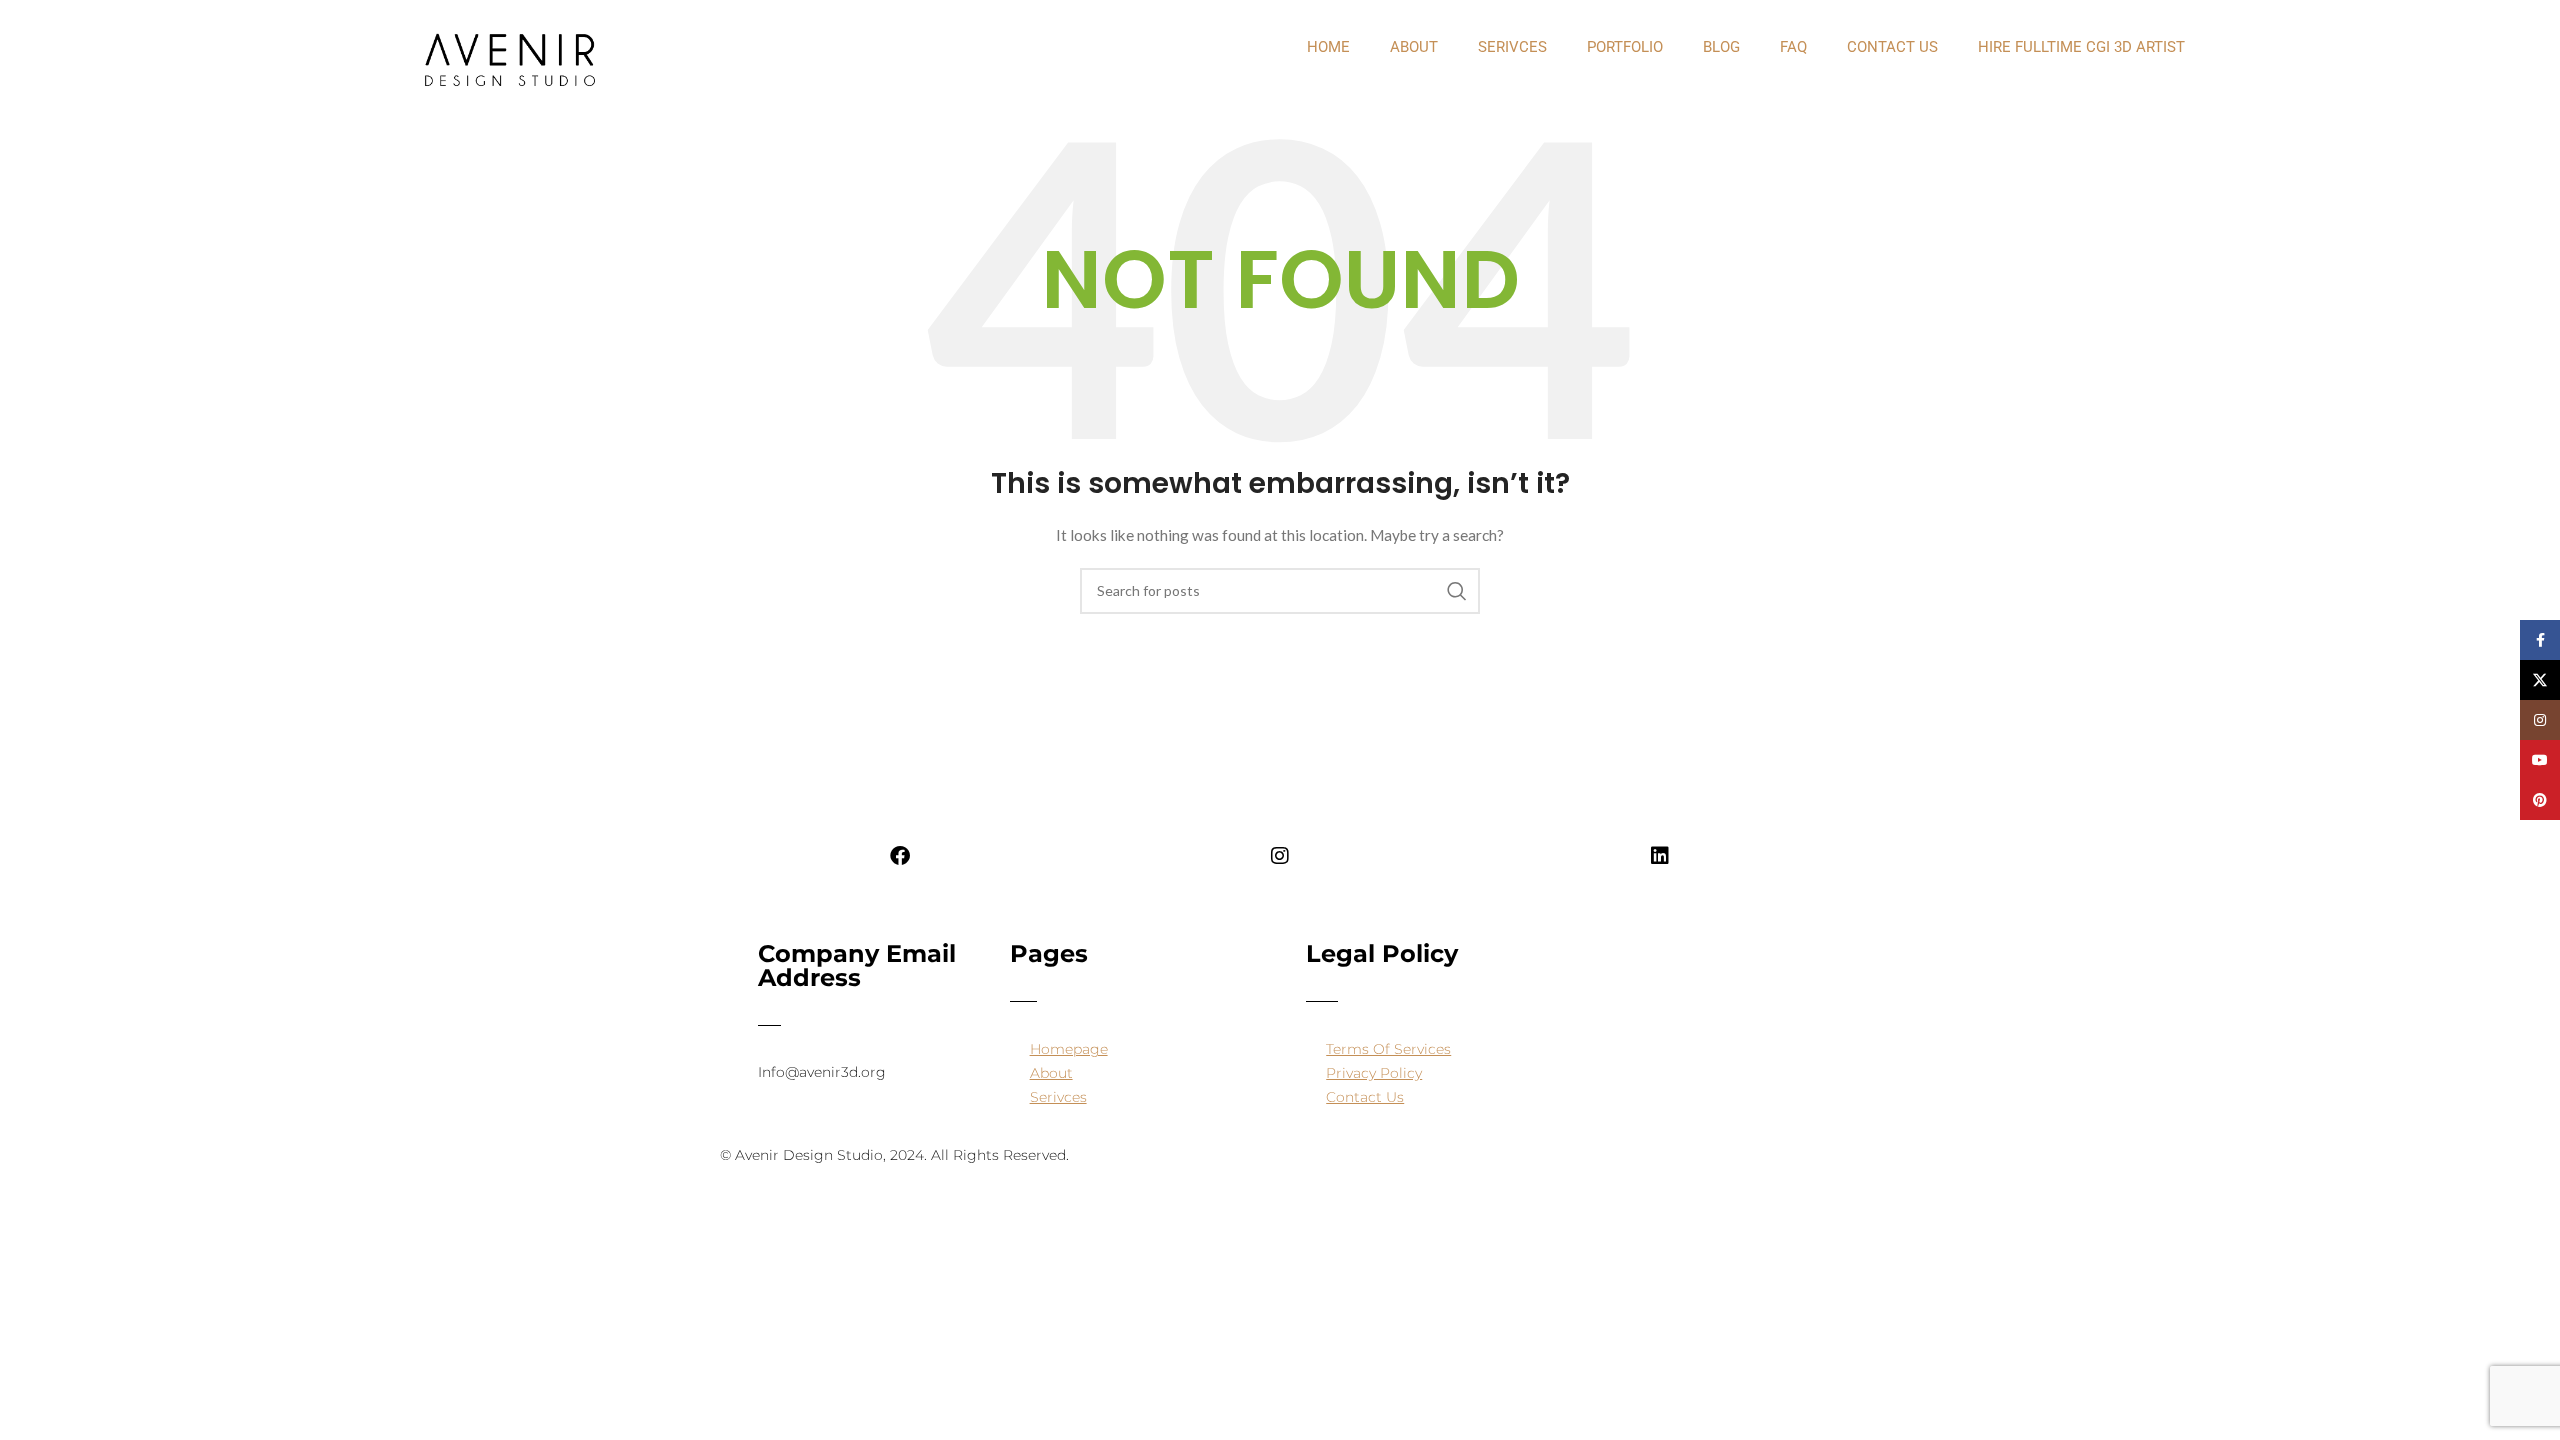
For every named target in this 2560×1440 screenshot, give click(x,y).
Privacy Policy (1374, 1073)
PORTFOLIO (1625, 47)
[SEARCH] (1457, 591)
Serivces (1512, 47)
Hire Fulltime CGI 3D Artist (2081, 47)
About (1051, 1073)
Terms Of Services (1388, 1049)
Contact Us (1892, 47)
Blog (1721, 47)
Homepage (1069, 1049)
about (1414, 47)
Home (1328, 47)
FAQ (1793, 47)
